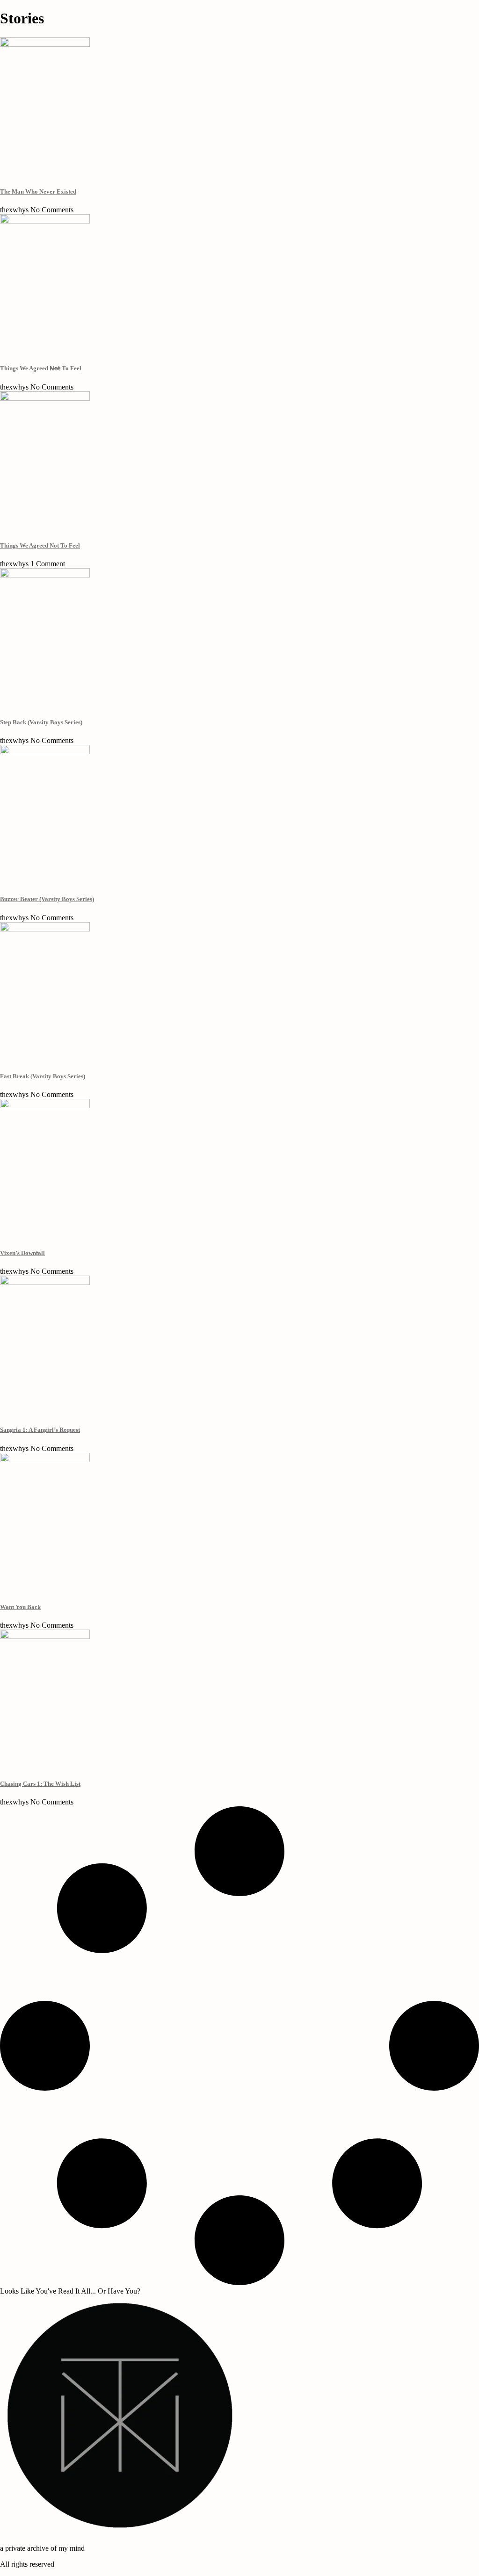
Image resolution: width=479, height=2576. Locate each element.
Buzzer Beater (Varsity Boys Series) (47, 899)
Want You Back (20, 1607)
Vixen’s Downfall (22, 1253)
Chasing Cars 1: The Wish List (40, 1784)
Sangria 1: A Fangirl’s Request (40, 1430)
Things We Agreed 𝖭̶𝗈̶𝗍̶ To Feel (41, 368)
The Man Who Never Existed (38, 191)
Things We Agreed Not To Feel (40, 545)
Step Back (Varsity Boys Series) (41, 722)
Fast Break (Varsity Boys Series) (43, 1076)
